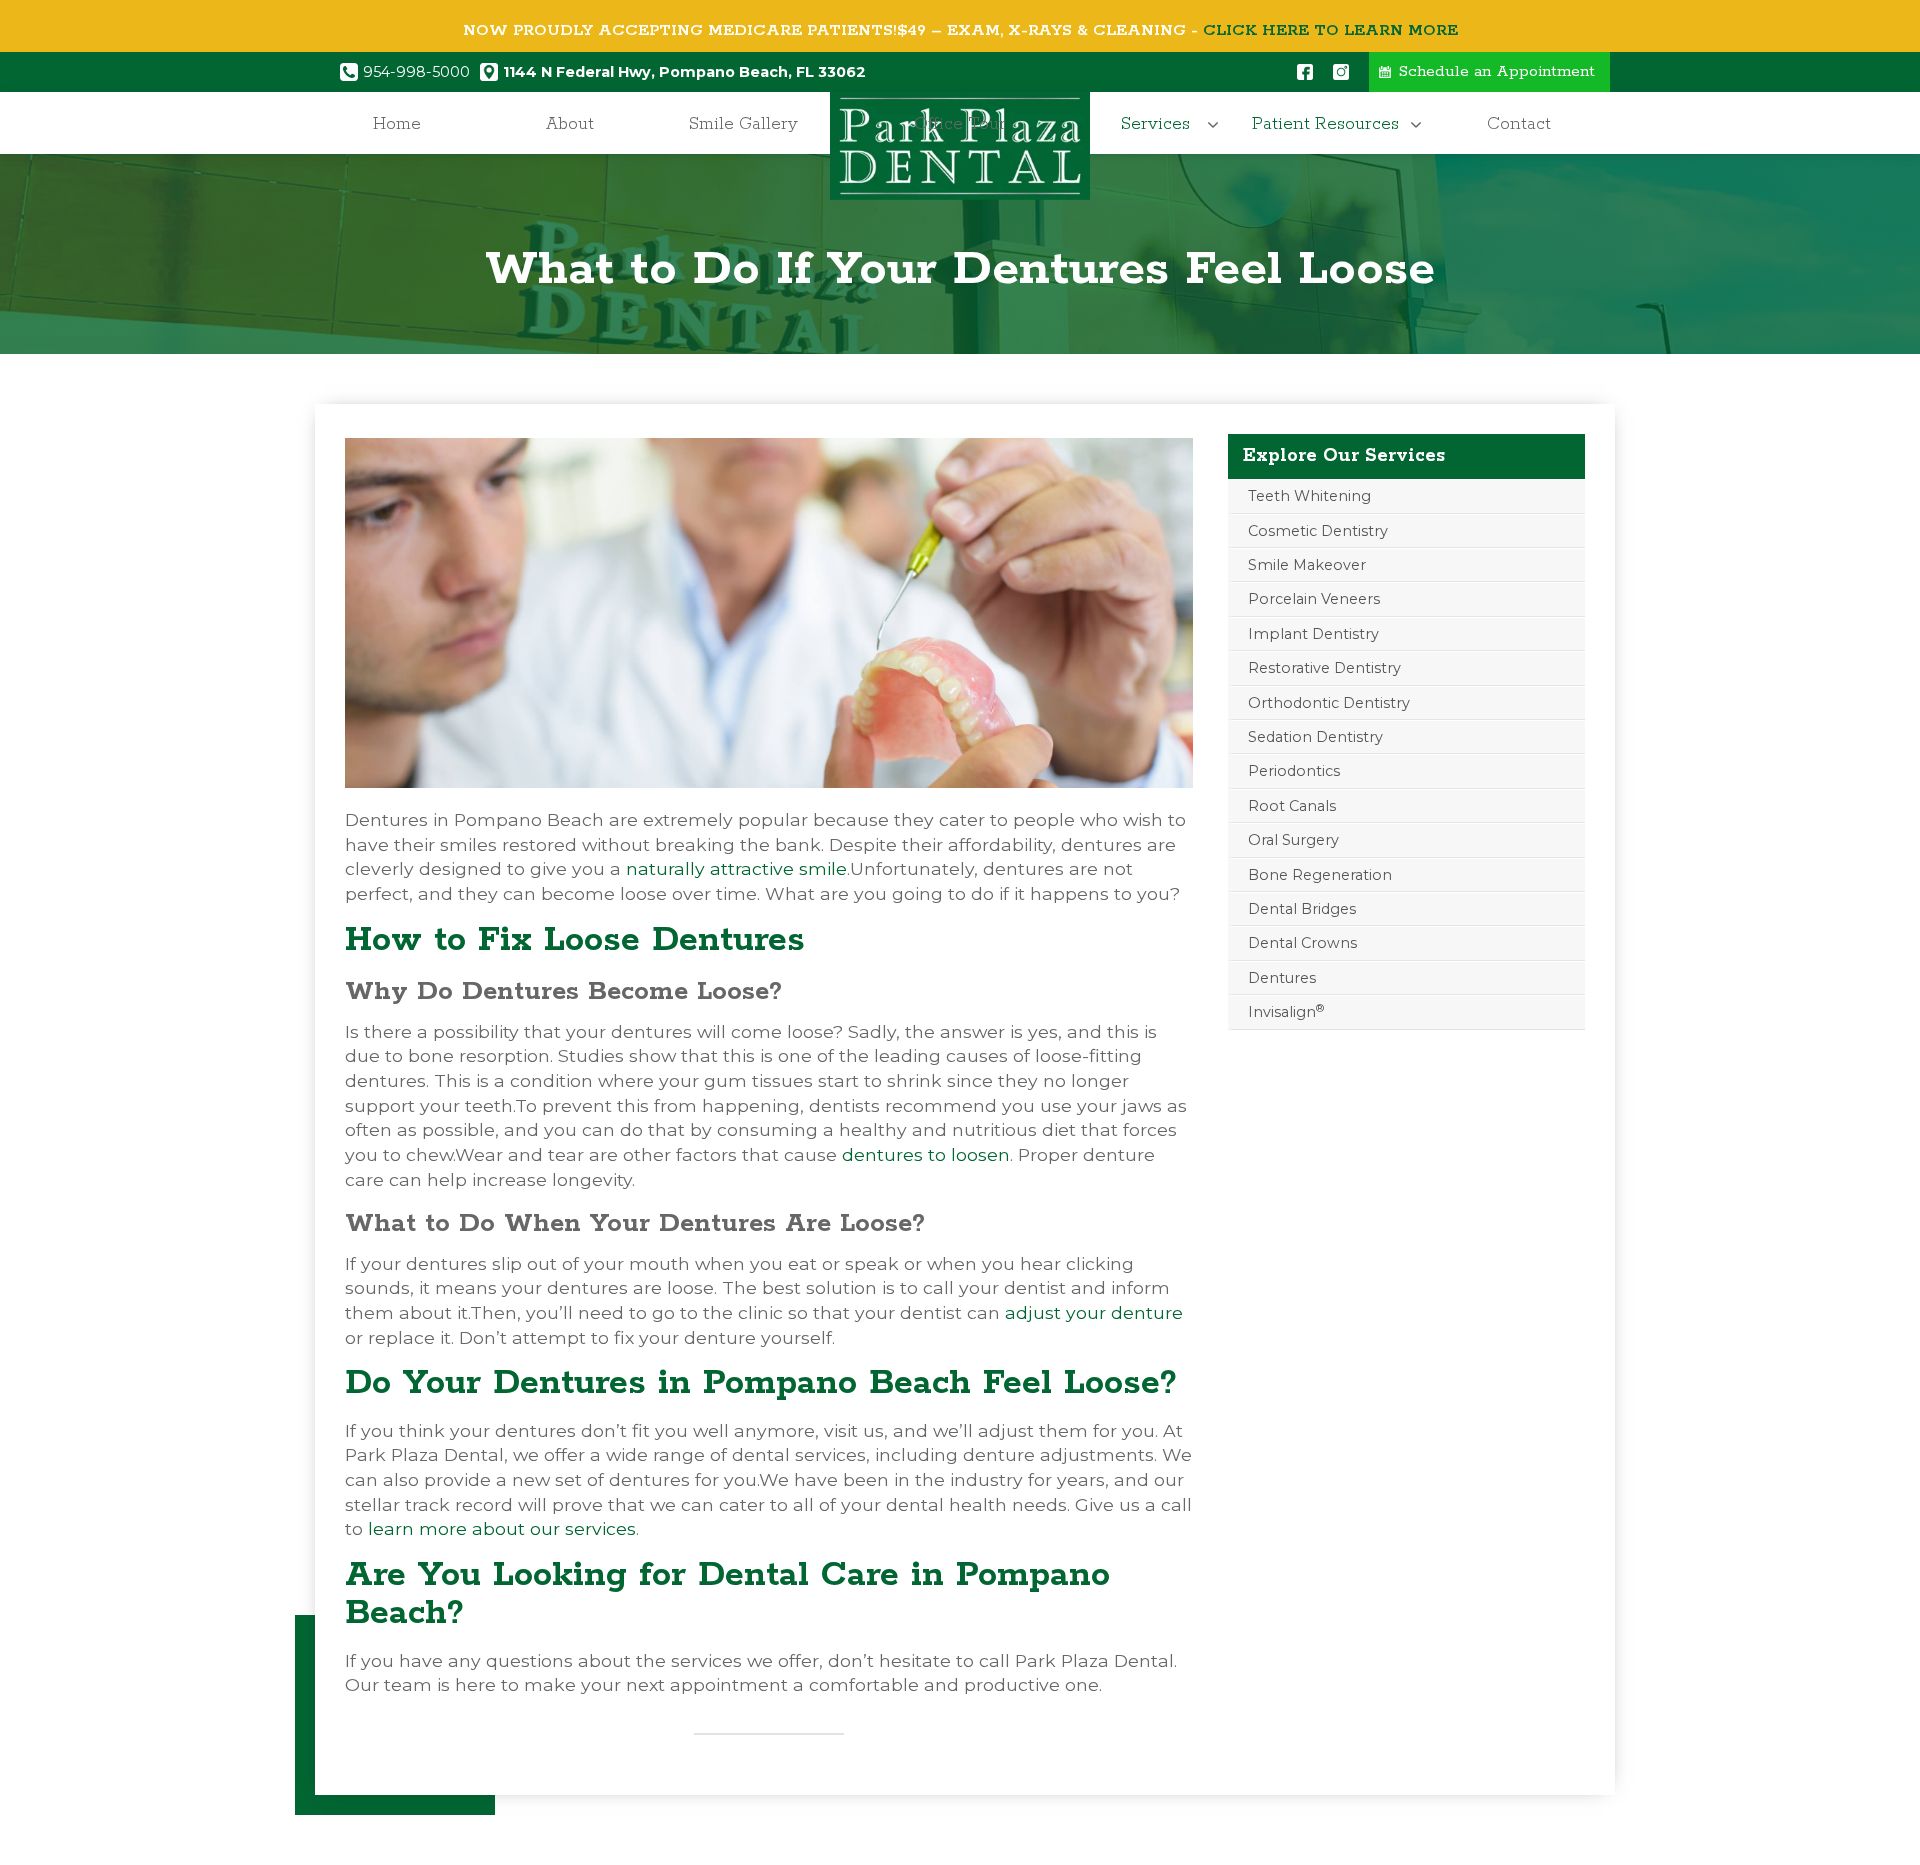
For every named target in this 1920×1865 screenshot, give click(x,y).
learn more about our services (502, 1528)
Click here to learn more (1330, 30)
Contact (1519, 124)
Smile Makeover (1307, 565)
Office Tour (960, 124)
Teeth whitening (1309, 496)
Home (397, 124)
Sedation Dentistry (1315, 737)
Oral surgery (1293, 840)
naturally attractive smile (736, 868)
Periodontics (1294, 771)
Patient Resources (1325, 124)
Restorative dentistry (1324, 668)
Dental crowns (1302, 943)
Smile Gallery (743, 124)
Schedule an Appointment (1497, 72)
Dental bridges (1302, 909)
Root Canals (1292, 806)
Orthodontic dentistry (1329, 703)
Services (1155, 124)
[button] (1161, 124)
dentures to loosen (926, 1154)
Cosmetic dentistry (1318, 531)
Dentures (1282, 978)
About (570, 124)
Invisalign (1286, 1011)
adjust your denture (1094, 1312)
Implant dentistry (1313, 634)
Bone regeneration (1320, 875)
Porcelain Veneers (1314, 599)
